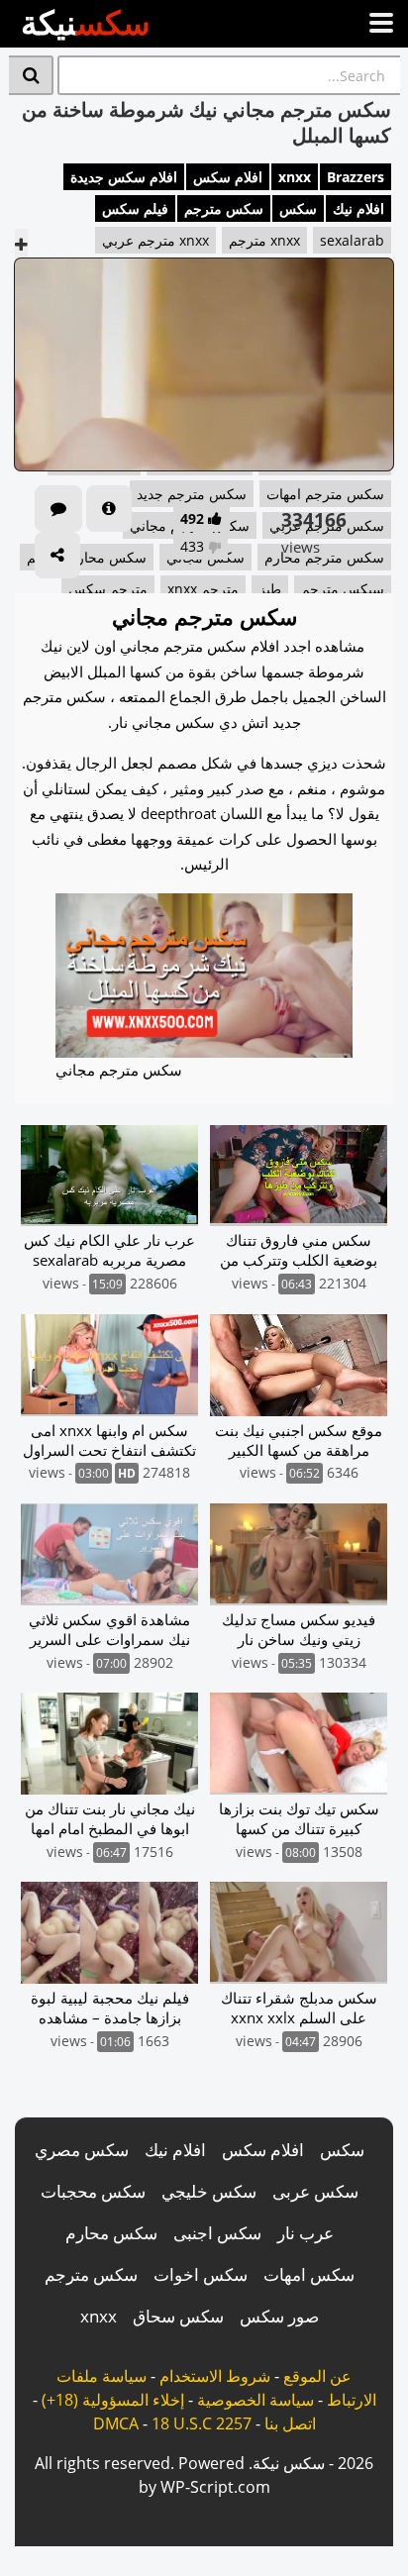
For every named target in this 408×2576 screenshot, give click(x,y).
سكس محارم (111, 2233)
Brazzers (356, 177)
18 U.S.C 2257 (202, 2423)
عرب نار (306, 2233)
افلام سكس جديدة (124, 177)
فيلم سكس (135, 208)
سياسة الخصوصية (255, 2400)
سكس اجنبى (217, 2233)
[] (31, 75)
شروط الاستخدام (215, 2376)
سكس (298, 208)
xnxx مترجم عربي (155, 240)
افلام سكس (228, 177)
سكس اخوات (201, 2274)
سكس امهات (309, 2274)
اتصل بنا (290, 2423)
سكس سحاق (178, 2316)
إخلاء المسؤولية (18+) (113, 2400)
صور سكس (279, 2316)
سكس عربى (315, 2191)
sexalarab (352, 240)
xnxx (295, 177)
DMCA (116, 2423)
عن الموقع (317, 2376)
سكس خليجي (209, 2191)
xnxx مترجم (264, 240)
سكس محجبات (93, 2191)
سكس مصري (82, 2150)
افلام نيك (358, 208)
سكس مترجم (224, 208)
